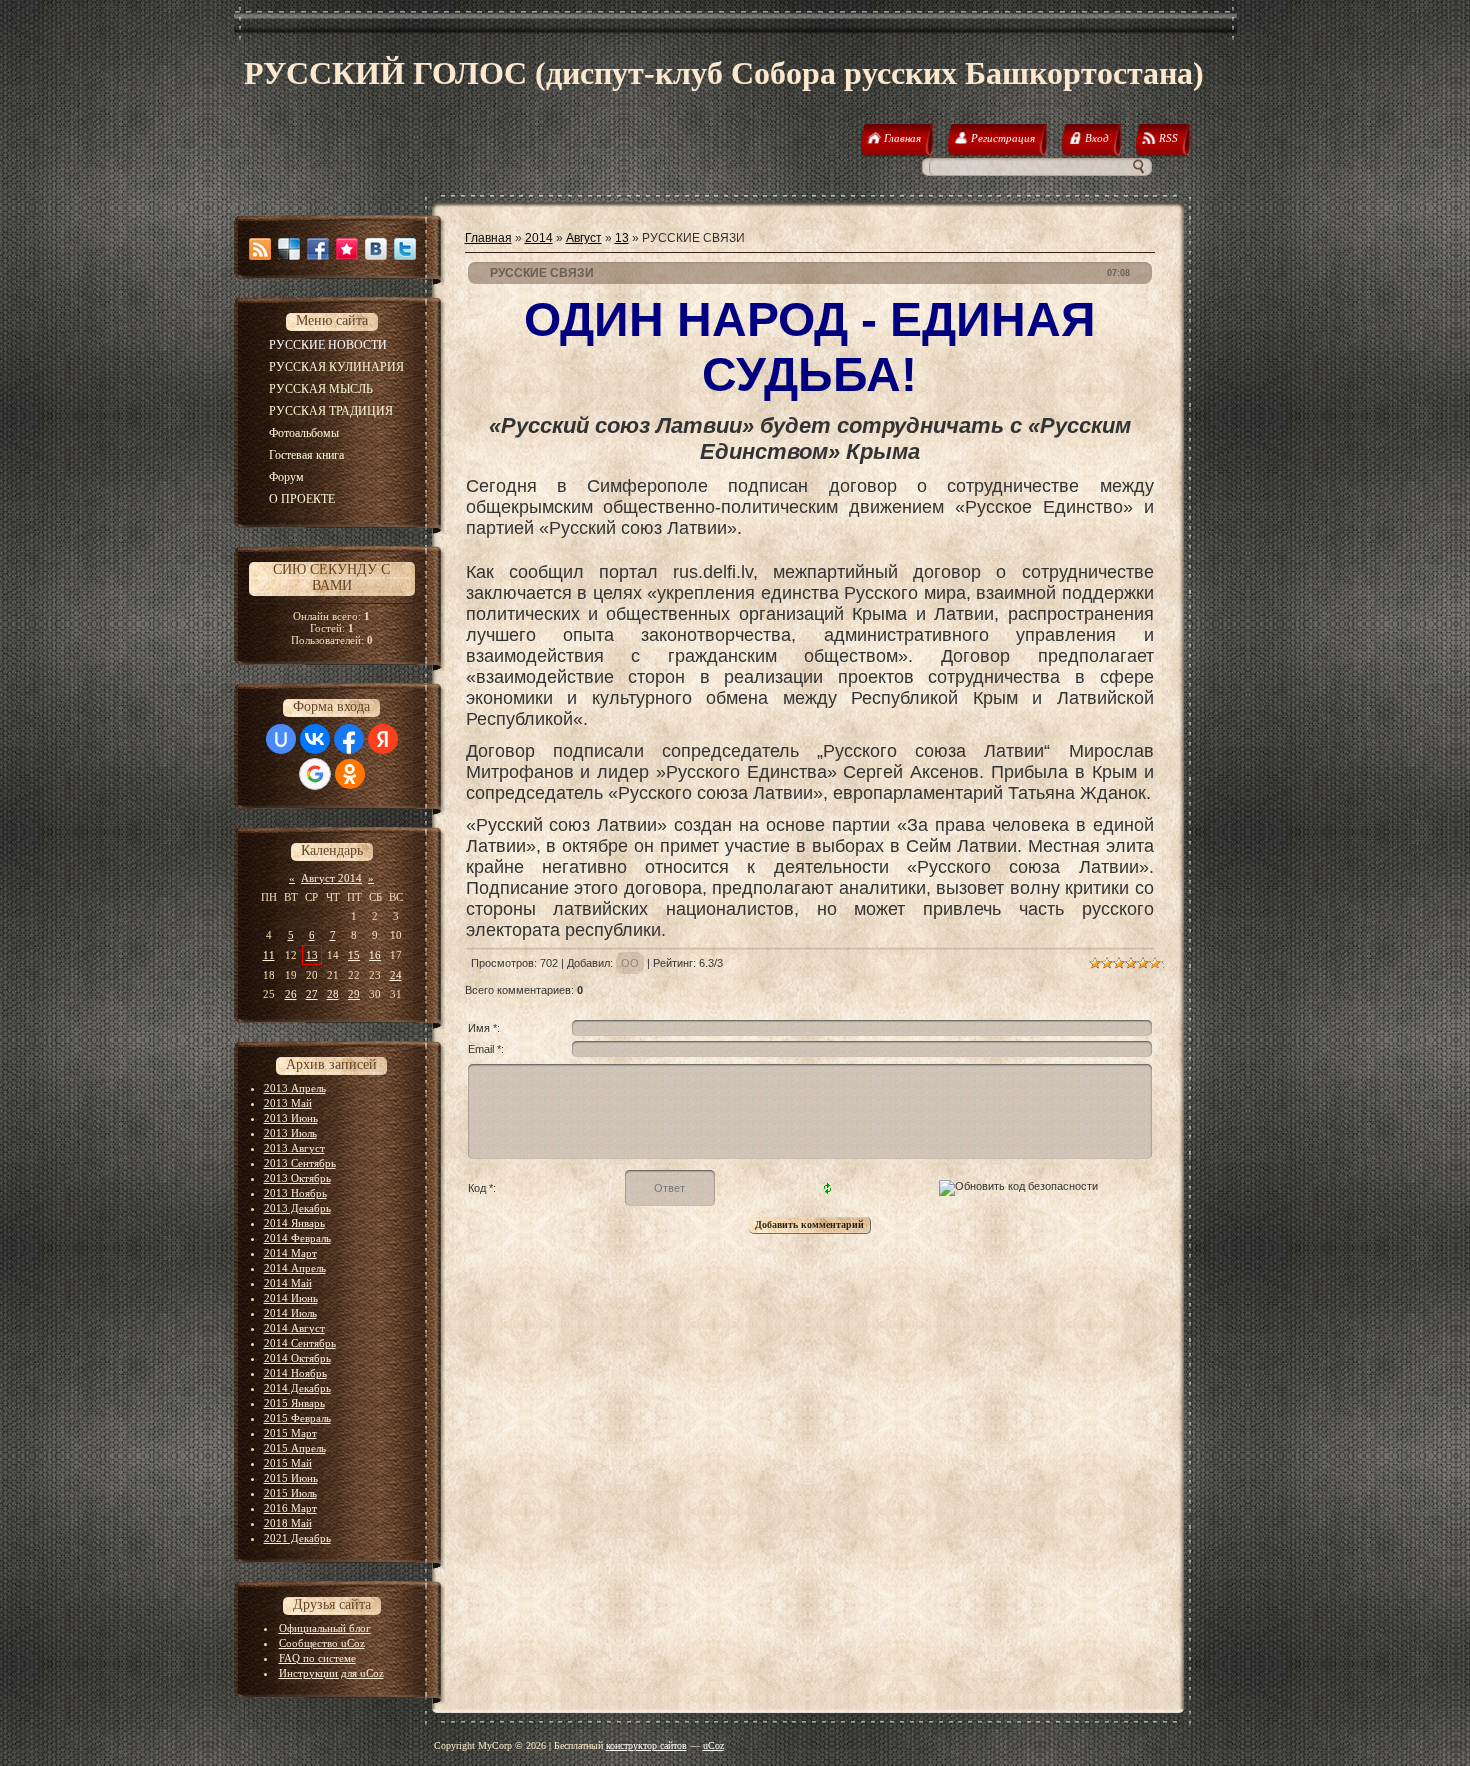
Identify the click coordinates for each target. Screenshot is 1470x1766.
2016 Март (290, 1508)
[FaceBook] (318, 249)
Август (584, 238)
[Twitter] (405, 249)
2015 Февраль (297, 1418)
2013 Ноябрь (295, 1193)
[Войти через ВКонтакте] (315, 739)
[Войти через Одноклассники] (350, 774)
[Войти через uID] (281, 739)
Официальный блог (325, 1628)
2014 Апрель (295, 1268)
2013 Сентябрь (300, 1163)
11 (269, 955)
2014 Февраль (297, 1238)
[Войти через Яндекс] (383, 739)
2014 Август (294, 1328)
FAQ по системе (317, 1658)
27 (312, 994)
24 (396, 975)
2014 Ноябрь (295, 1373)
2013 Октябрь (297, 1178)
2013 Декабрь (297, 1208)
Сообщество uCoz (322, 1643)
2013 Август (294, 1148)
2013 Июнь (291, 1118)
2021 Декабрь (297, 1538)
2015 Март (290, 1433)
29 (354, 994)
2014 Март (290, 1253)
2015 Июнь (291, 1478)
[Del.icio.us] (289, 249)
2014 (539, 238)
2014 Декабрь (297, 1388)
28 (333, 994)
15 (354, 955)
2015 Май (288, 1463)
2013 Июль (290, 1133)
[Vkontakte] (376, 249)
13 (312, 955)
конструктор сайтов (646, 1745)
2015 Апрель (295, 1448)
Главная (488, 238)
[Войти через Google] (315, 774)
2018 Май (288, 1523)
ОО (630, 963)
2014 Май (288, 1283)
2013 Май (288, 1103)
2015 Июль (290, 1493)
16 (375, 955)
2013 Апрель (295, 1088)
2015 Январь (294, 1403)
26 (291, 994)
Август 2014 (331, 878)
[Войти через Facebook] (349, 739)
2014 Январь (294, 1223)
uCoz (713, 1745)
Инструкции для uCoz (331, 1673)
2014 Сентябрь (300, 1343)
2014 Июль (290, 1313)
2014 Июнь (291, 1298)
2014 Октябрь (297, 1358)
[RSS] (260, 249)
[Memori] (347, 249)
